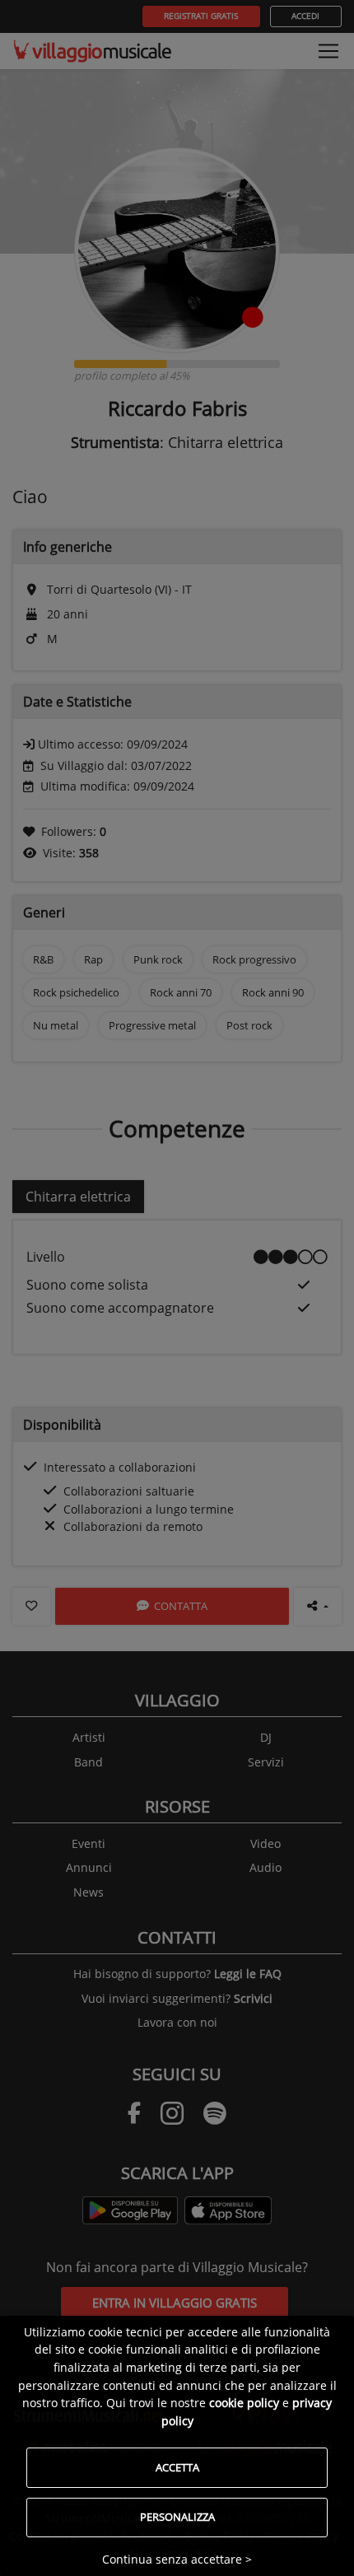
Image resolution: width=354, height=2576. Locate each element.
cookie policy (244, 2403)
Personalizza (177, 2517)
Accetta (177, 2467)
